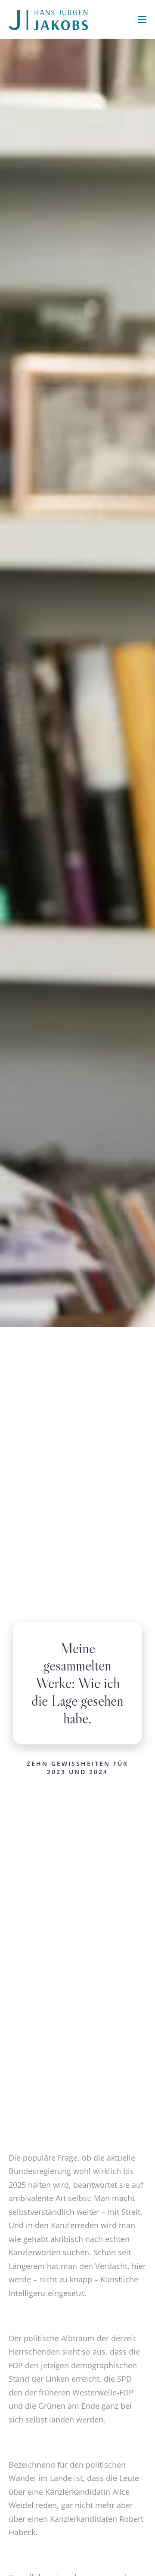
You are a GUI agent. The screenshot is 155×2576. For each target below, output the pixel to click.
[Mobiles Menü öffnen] (142, 19)
